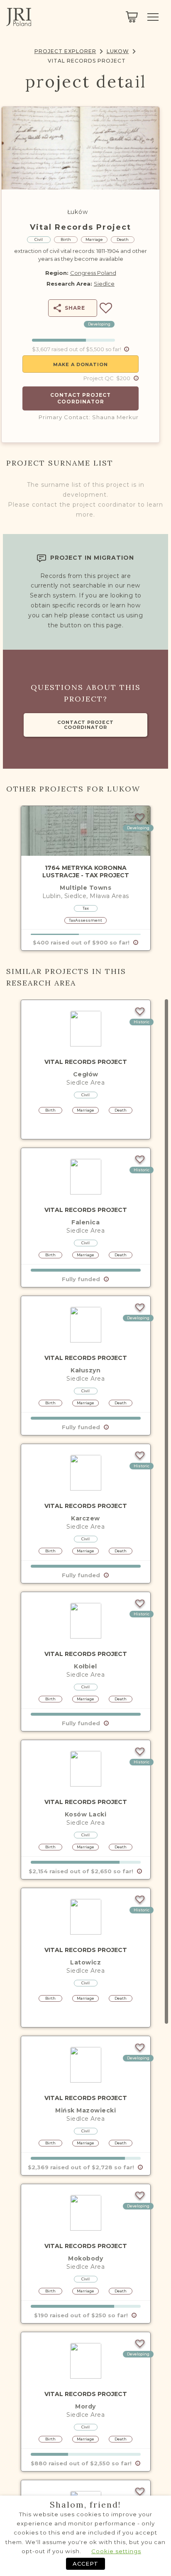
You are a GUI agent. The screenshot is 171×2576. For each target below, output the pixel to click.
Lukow (118, 51)
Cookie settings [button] (116, 2551)
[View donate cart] (132, 17)
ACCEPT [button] (85, 2564)
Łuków (77, 212)
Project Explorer (65, 51)
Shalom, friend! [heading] (85, 2505)
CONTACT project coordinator (85, 725)
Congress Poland (93, 273)
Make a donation (81, 364)
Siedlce (104, 284)
